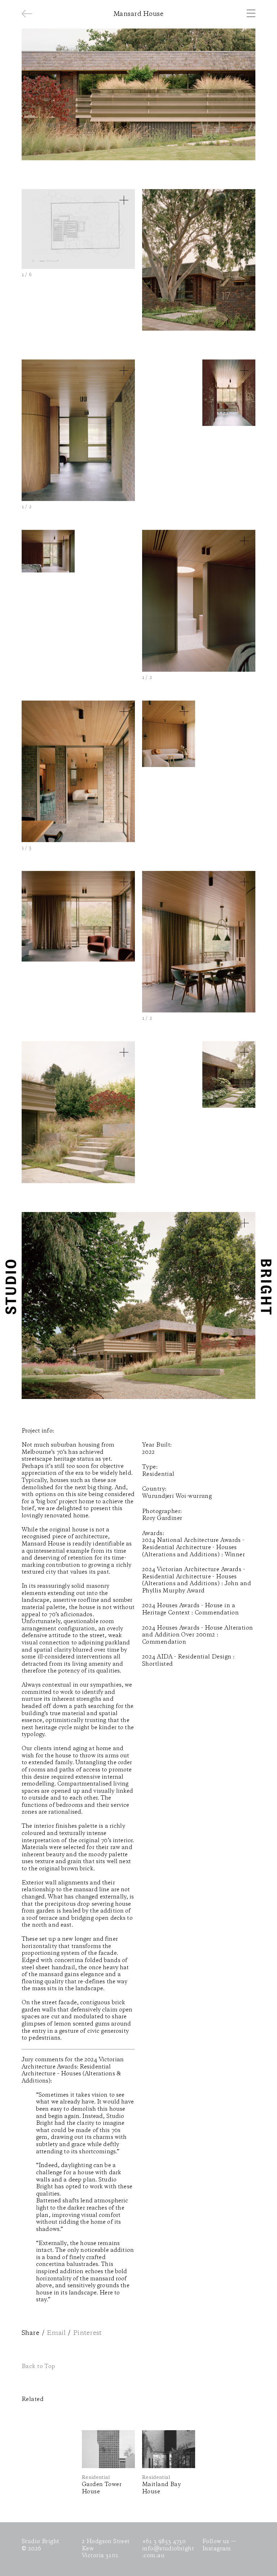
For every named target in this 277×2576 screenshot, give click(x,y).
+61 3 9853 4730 (164, 2542)
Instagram (217, 2549)
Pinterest (87, 2333)
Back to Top (39, 2367)
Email (56, 2333)
